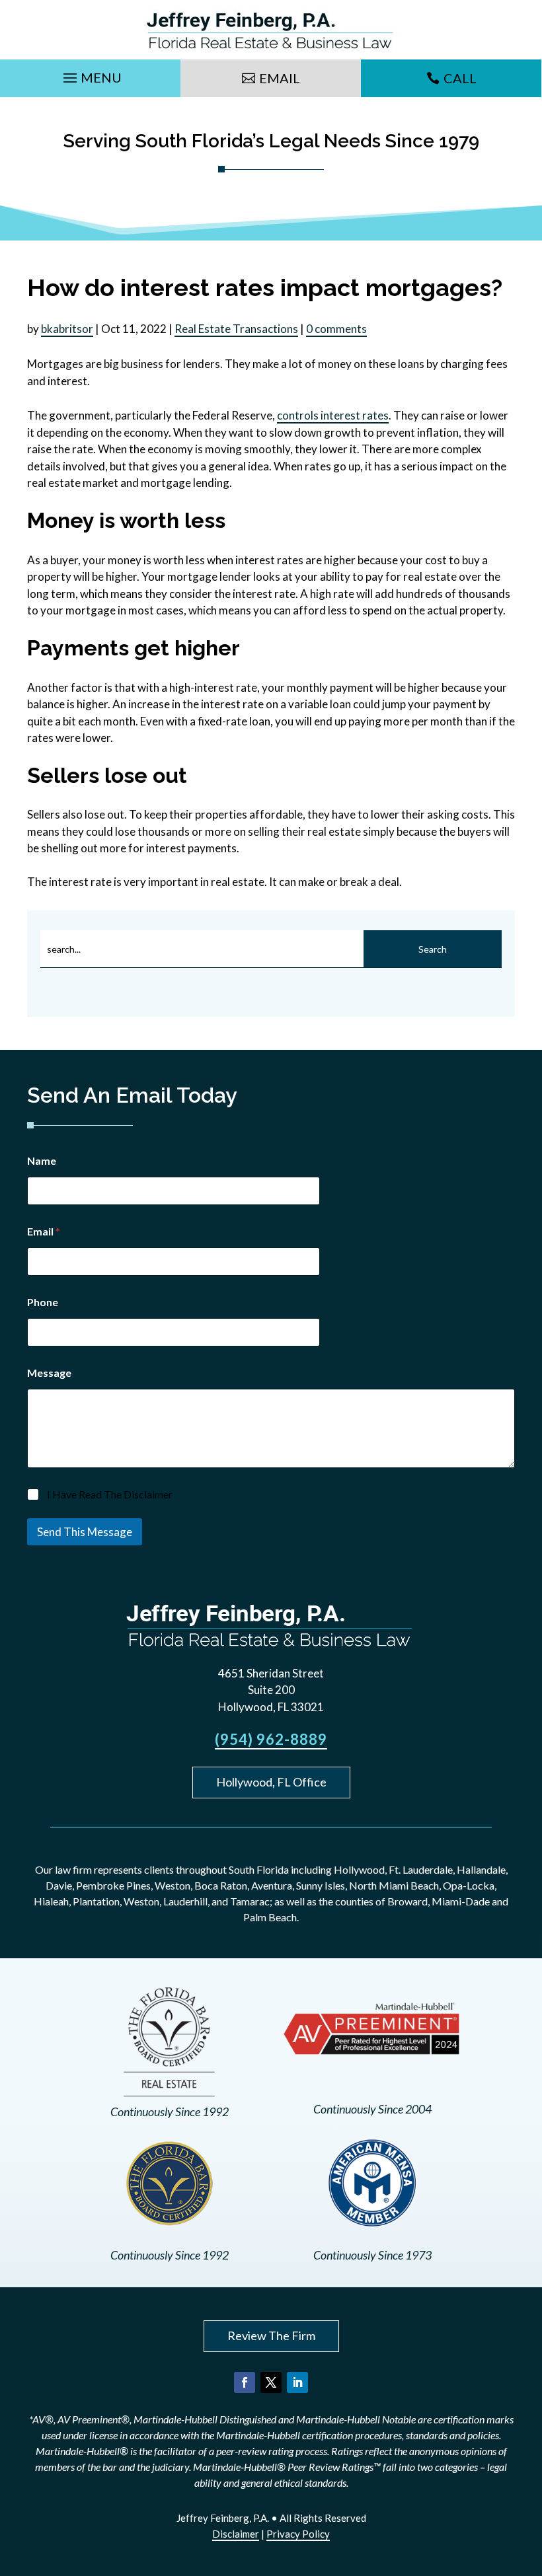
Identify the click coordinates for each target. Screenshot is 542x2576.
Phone (43, 1302)
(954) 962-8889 (271, 1739)
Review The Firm (271, 2336)
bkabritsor (67, 329)
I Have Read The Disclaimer (110, 1494)
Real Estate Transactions (236, 329)
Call (460, 78)
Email (280, 78)
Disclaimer (236, 2534)
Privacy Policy (298, 2534)
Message (49, 1373)
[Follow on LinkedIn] (297, 2382)
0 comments (336, 329)
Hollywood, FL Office (271, 1782)
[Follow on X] (271, 2382)
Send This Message (85, 1532)
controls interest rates (333, 415)
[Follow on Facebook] (245, 2382)
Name (42, 1160)
